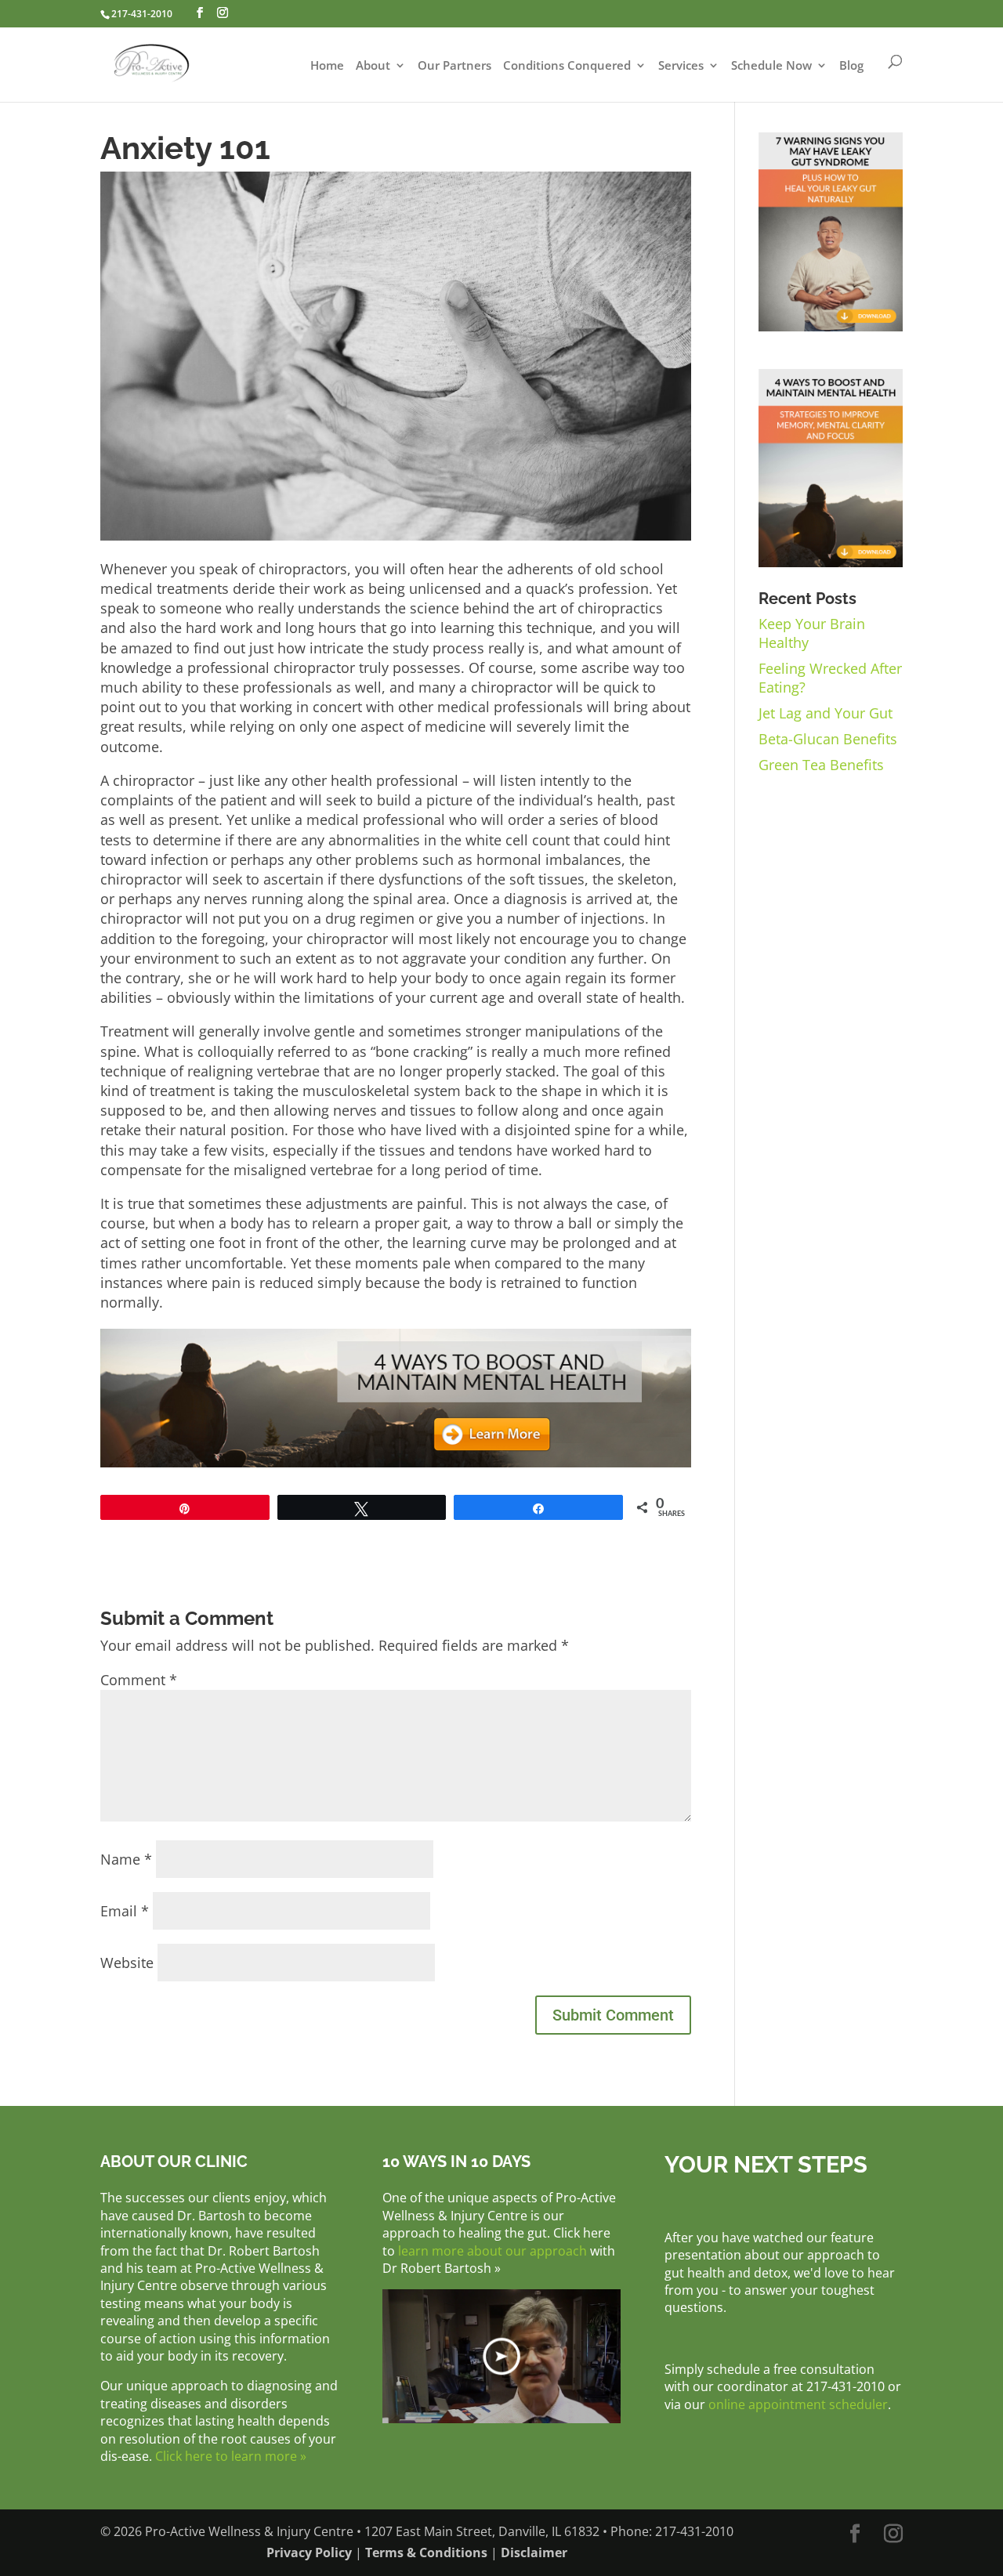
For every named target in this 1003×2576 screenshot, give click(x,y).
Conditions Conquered (567, 66)
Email (125, 1911)
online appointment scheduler (798, 2404)
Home (327, 66)
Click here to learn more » (231, 2456)
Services (681, 66)
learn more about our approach (492, 2251)
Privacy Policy (309, 2552)
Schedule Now (771, 66)
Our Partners (454, 66)
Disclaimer (534, 2552)
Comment (139, 1680)
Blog (851, 66)
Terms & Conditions (426, 2552)
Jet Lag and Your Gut (826, 713)
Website (127, 1963)
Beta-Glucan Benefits (828, 739)
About (373, 66)
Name (126, 1859)
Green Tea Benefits (821, 765)
